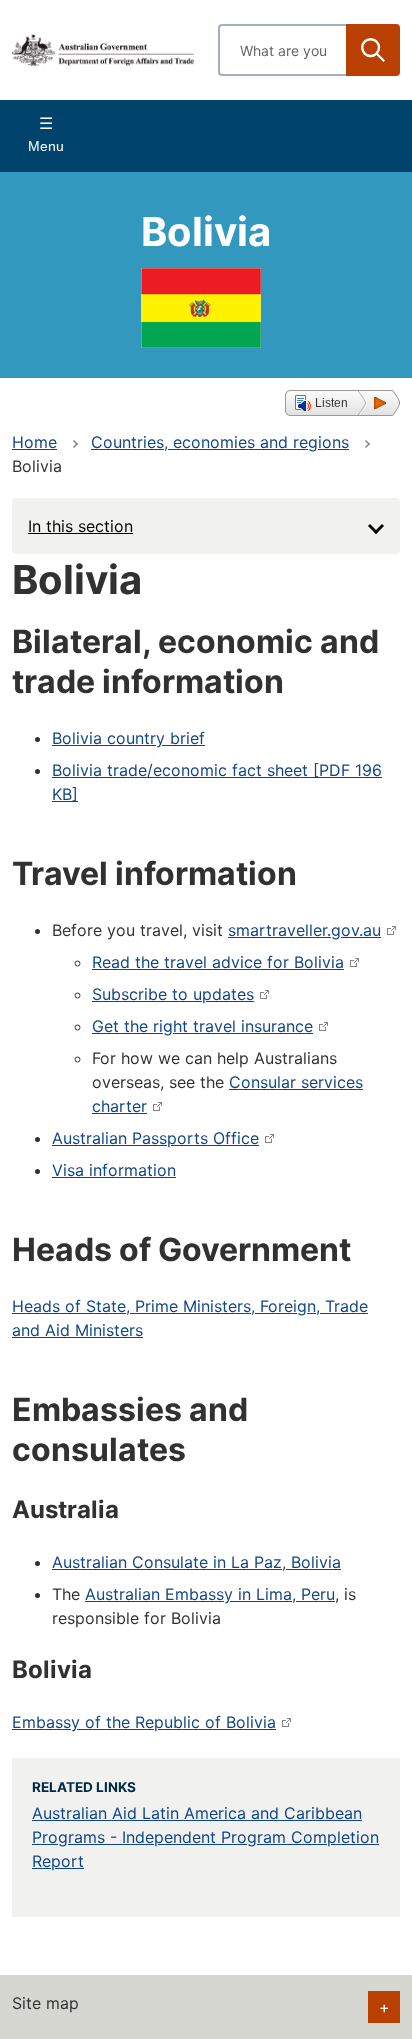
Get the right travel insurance (202, 1026)
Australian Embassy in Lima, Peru (210, 1594)
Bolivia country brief (128, 738)
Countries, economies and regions (220, 442)
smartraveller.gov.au (304, 930)
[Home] (103, 49)
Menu (46, 146)
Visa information (114, 1170)
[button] (342, 403)
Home (34, 442)
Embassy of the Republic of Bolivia (144, 1722)
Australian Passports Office (155, 1138)
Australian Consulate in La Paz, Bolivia (196, 1562)
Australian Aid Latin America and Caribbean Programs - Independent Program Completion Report (205, 1837)
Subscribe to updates (173, 994)
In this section (80, 526)
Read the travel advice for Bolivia (218, 962)
